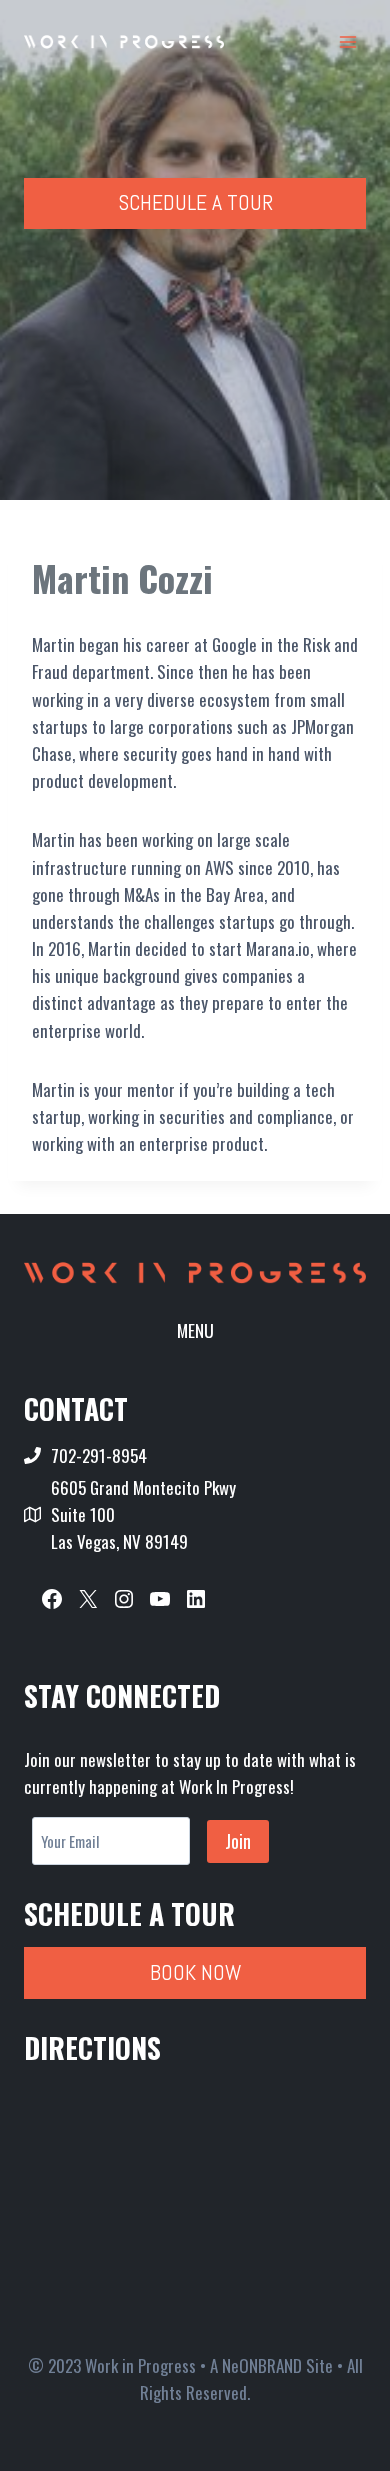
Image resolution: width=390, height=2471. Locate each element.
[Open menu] (347, 41)
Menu (195, 1330)
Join (238, 1841)
